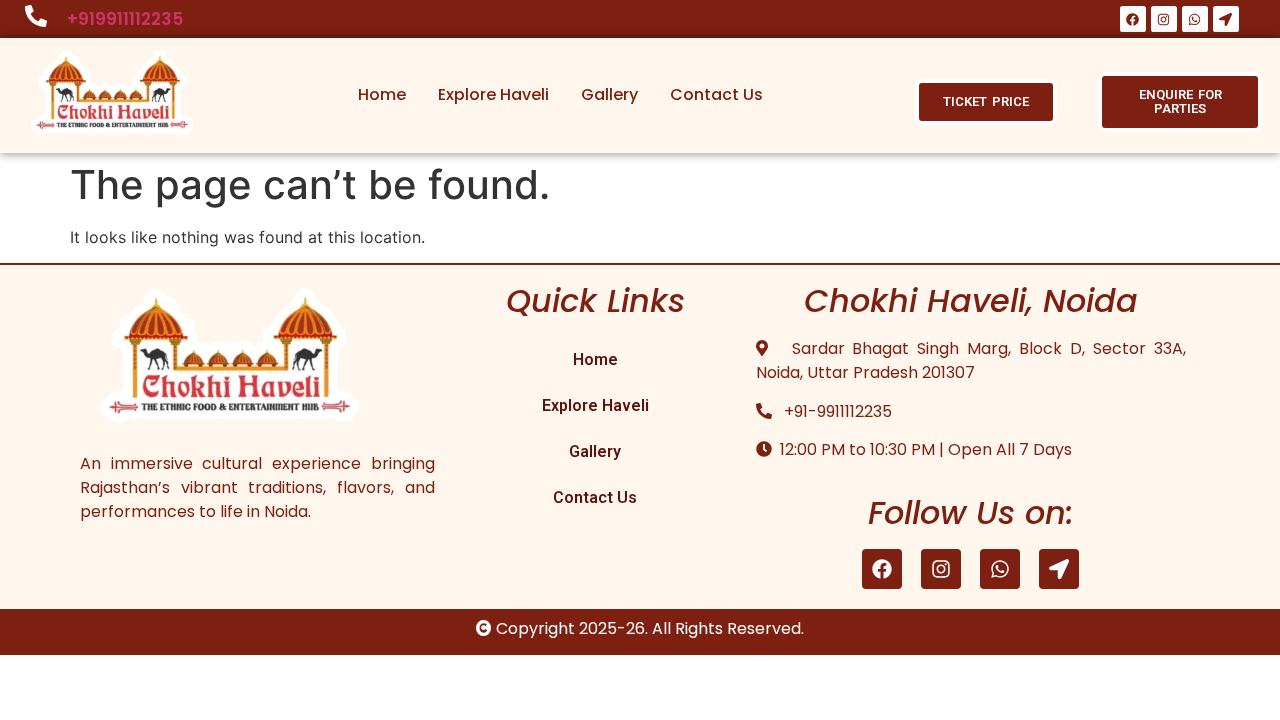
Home (382, 94)
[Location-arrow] (1226, 19)
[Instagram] (1164, 19)
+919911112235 (125, 19)
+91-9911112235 (834, 411)
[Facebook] (1133, 19)
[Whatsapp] (1195, 19)
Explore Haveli (493, 94)
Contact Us (716, 94)
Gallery (609, 94)
